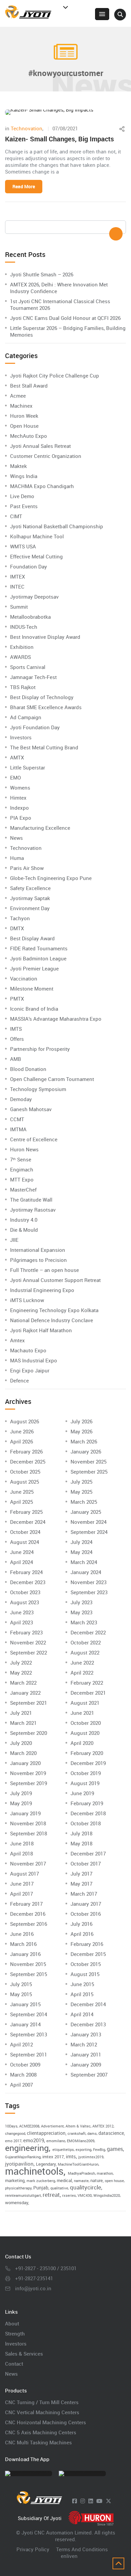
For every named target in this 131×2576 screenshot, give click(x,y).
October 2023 (25, 1592)
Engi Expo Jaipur (30, 1370)
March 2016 (23, 1944)
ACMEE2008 (29, 2126)
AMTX (17, 757)
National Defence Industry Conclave (52, 1320)
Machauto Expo (28, 1350)
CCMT (17, 1119)
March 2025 (84, 1502)
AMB (16, 1059)
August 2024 (25, 1542)
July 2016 (81, 1924)
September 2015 (29, 1974)
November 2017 (28, 1863)
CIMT (16, 516)
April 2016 (82, 1934)
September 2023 (89, 1592)
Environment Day (30, 908)
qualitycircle (85, 2187)
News (16, 838)
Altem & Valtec (78, 2126)
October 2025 (25, 1472)
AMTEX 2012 (103, 2126)
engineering (27, 2148)
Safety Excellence (30, 888)
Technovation (27, 128)
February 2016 (87, 1944)
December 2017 (88, 1853)
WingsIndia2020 (107, 2195)
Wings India (24, 476)
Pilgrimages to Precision (38, 1260)
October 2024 (25, 1532)
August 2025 (25, 1482)
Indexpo (19, 808)
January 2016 (25, 1954)
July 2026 (81, 1421)
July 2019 (21, 1793)
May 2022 (21, 1673)
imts (71, 2156)
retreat (51, 2195)
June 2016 (22, 1934)
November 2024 (89, 1522)
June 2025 (22, 1492)
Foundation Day (29, 566)
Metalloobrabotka (30, 617)
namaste (81, 2181)
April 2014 (82, 2014)
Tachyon (20, 918)
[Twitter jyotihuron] (108, 2501)
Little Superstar (28, 767)
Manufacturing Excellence (40, 828)
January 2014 (25, 2024)
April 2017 (21, 1894)
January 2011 (86, 2054)
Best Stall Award (29, 386)
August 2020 (85, 1733)
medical (64, 2180)
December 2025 (28, 1462)
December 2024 (28, 1522)
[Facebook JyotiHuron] (75, 2501)
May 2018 (81, 1843)
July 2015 (21, 1984)
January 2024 (86, 1572)
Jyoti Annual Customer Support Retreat (55, 1280)
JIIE (14, 1240)
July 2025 (81, 1482)
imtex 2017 (53, 2157)
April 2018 (21, 1853)
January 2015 (25, 2004)
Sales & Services (24, 2354)
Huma (17, 858)
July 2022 (21, 1663)
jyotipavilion (19, 2164)
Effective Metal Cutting (36, 556)
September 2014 (29, 2014)
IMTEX (17, 577)
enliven (69, 2556)
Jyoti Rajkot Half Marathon (41, 1330)
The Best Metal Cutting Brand (44, 747)
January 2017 (86, 1904)
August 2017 (25, 1874)
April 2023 (21, 1622)
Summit (19, 607)
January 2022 (25, 1693)
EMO (15, 777)
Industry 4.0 (24, 1220)
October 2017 (86, 1863)
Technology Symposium (38, 1089)
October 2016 (86, 1914)
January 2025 (86, 1512)
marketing (15, 2180)
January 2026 (86, 1451)
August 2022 (85, 1652)
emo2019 (34, 2140)
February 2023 (26, 1632)
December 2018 (88, 1813)
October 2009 (25, 2064)
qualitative (59, 2188)
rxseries (69, 2195)
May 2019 (21, 1803)
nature (97, 2180)
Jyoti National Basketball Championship (57, 526)
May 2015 (21, 1994)
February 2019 (87, 1803)
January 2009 (86, 2064)
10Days (11, 2126)
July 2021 (21, 1713)
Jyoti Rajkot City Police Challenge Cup (55, 376)
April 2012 (21, 2044)
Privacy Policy (33, 2549)
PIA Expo (21, 818)
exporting (83, 2150)
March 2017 (84, 1894)
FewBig (99, 2150)
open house (114, 2181)
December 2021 (88, 1693)
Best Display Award (32, 938)
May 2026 (81, 1431)
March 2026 (84, 1441)
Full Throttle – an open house (45, 1270)
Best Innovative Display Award (45, 637)
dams (92, 2133)
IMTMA (18, 1129)
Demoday (21, 1099)
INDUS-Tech (24, 627)
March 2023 (84, 1622)
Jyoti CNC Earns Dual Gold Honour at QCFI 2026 (65, 318)
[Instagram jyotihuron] (83, 2501)
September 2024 (89, 1532)
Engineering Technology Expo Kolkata (54, 1310)
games (115, 2149)
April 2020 (82, 1743)
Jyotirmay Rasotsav (33, 1210)
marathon (105, 2173)
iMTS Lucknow (27, 1300)
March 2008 (23, 2075)
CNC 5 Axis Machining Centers (41, 2432)
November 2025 (89, 1462)
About (12, 2323)
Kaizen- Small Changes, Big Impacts (59, 139)
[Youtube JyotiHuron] (99, 2501)
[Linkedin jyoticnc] (91, 2501)
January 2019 (25, 1813)
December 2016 (28, 1914)
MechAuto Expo (29, 436)
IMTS (16, 1029)
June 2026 (22, 1431)
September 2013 (29, 2034)
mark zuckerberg (41, 2181)
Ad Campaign (26, 717)
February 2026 (26, 1451)
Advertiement (52, 2126)
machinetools (34, 2171)
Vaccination (24, 978)
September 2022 (29, 1652)
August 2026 (25, 1421)
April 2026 (21, 1441)
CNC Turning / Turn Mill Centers (42, 2402)
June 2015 (82, 1984)
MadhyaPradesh (81, 2173)
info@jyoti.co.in (33, 2288)
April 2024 (21, 1562)
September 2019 (29, 1783)
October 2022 (86, 1642)
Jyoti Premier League (34, 968)
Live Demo (22, 496)
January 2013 (86, 2034)
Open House (24, 426)
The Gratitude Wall (31, 1200)
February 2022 (87, 1683)
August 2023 (25, 1602)
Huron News (24, 1149)
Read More (24, 186)
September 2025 (89, 1472)
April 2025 (21, 1502)
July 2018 (81, 1833)
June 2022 (82, 1663)
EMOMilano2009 (81, 2141)
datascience (111, 2133)
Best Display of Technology (42, 697)
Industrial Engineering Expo (42, 1290)
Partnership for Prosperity (40, 1049)
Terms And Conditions (82, 2549)
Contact (14, 2364)
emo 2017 (13, 2141)
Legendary (46, 2164)
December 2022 (88, 1632)
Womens (20, 788)
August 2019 (85, 1783)
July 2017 (81, 1874)
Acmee (18, 396)
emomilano (56, 2141)
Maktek (18, 466)
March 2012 (84, 2044)
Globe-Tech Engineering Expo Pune (51, 878)
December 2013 (88, 2024)
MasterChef (23, 1190)
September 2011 (29, 2054)
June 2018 (22, 1843)
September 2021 (29, 1703)
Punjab (41, 2188)
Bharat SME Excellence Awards (46, 707)
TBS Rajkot (23, 687)
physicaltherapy (18, 2188)
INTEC (17, 587)
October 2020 (86, 1723)
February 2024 (26, 1572)
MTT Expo (22, 1179)
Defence (19, 1380)
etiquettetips (63, 2150)
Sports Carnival (28, 667)
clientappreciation (46, 2133)
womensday (17, 2202)
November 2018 (28, 1823)
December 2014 (88, 2004)
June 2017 (22, 1884)
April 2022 (82, 1673)
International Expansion (38, 1250)
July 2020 (21, 1743)
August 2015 (85, 1974)
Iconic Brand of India (34, 1009)
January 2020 (25, 1763)
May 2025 (81, 1492)
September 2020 (29, 1733)
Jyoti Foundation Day (35, 727)
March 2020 (23, 1753)
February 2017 (26, 1904)
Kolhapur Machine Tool (37, 536)
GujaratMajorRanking (23, 2157)
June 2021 (82, 1713)
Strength (15, 2333)
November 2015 (28, 1964)
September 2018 (29, 1833)
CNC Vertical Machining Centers (42, 2412)
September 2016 (29, 1924)
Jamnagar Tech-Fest (33, 677)
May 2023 (81, 1612)
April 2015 (82, 1994)
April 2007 (21, 2085)
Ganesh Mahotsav (31, 1109)
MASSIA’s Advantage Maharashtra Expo (56, 1019)
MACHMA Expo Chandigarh (42, 486)
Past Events (24, 506)
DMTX (17, 928)
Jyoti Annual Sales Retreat (40, 446)
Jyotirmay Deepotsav (34, 597)
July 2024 (81, 1542)
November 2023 (89, 1582)
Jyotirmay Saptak (30, 898)
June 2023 (22, 1612)
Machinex (21, 406)
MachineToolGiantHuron (78, 2164)
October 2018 (86, 1823)
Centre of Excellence (34, 1139)
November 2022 (28, 1642)
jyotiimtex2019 (91, 2157)
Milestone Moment (32, 989)
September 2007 (89, 2075)
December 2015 (88, 1954)
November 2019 (28, 1773)
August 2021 (85, 1703)
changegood (15, 2133)
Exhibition (22, 647)
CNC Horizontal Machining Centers (46, 2422)
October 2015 (86, 1964)
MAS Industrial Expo (34, 1360)
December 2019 (88, 1763)
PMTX (17, 999)
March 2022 (23, 1683)
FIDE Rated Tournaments (39, 948)
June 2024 (22, 1552)
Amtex (17, 1340)
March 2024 (84, 1562)
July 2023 (81, 1602)
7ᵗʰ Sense (21, 1159)
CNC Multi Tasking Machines (38, 2442)
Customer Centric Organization (46, 456)
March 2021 (23, 1723)
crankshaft (77, 2133)
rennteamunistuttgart (23, 2195)
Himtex (18, 798)
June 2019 (82, 1793)
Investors (21, 737)
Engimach (22, 1169)
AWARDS (20, 657)
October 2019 (86, 1773)
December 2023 (28, 1582)
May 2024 (81, 1552)
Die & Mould (24, 1230)
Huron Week (24, 416)
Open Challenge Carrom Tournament (52, 1079)
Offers (17, 1039)
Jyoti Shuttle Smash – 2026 (42, 274)
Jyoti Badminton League (38, 958)
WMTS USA (23, 546)
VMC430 (85, 2195)
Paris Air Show (27, 868)
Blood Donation (28, 1069)
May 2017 (81, 1884)
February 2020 (87, 1753)
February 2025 (26, 1512)
